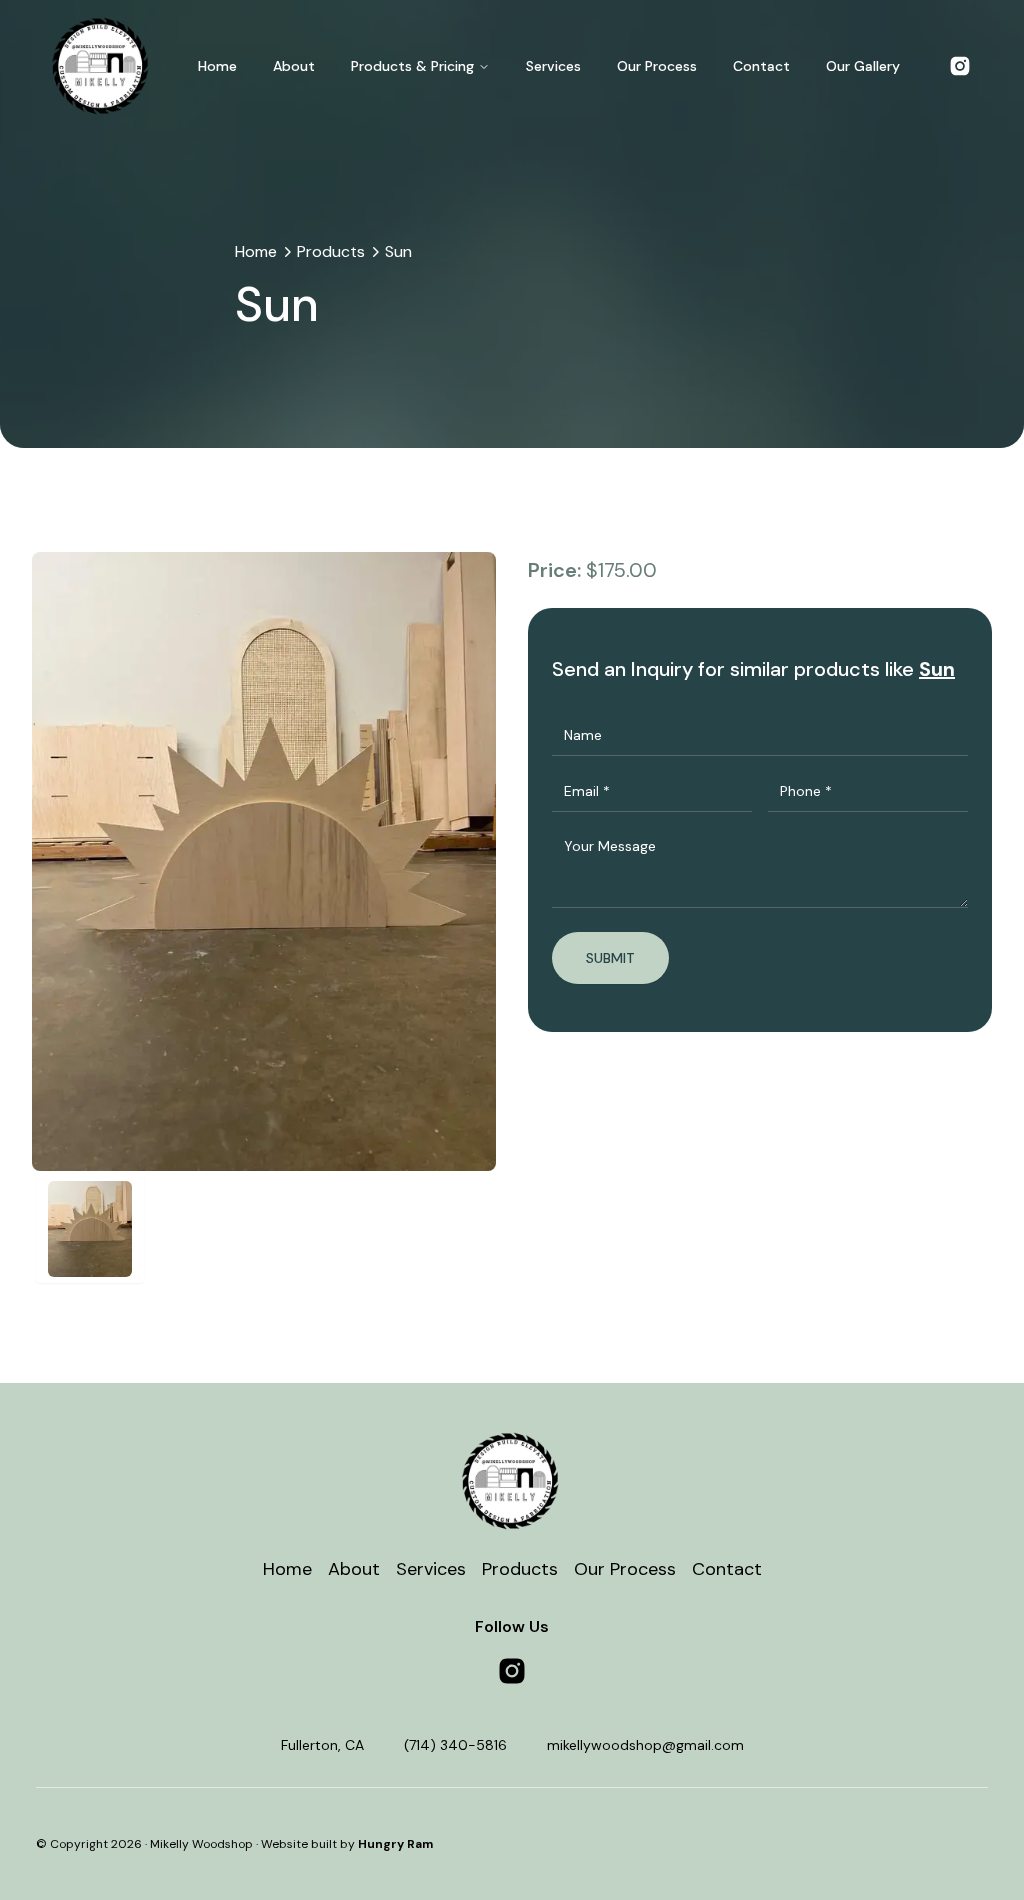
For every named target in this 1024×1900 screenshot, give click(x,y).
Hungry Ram (395, 1844)
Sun (398, 251)
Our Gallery (863, 66)
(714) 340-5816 (455, 1745)
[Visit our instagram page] (512, 1671)
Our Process (657, 66)
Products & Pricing (412, 66)
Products (331, 251)
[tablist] (264, 1229)
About (294, 66)
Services (553, 66)
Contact (761, 66)
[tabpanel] (264, 861)
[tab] (90, 1229)
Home (217, 66)
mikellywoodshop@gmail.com (645, 1745)
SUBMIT (610, 958)
